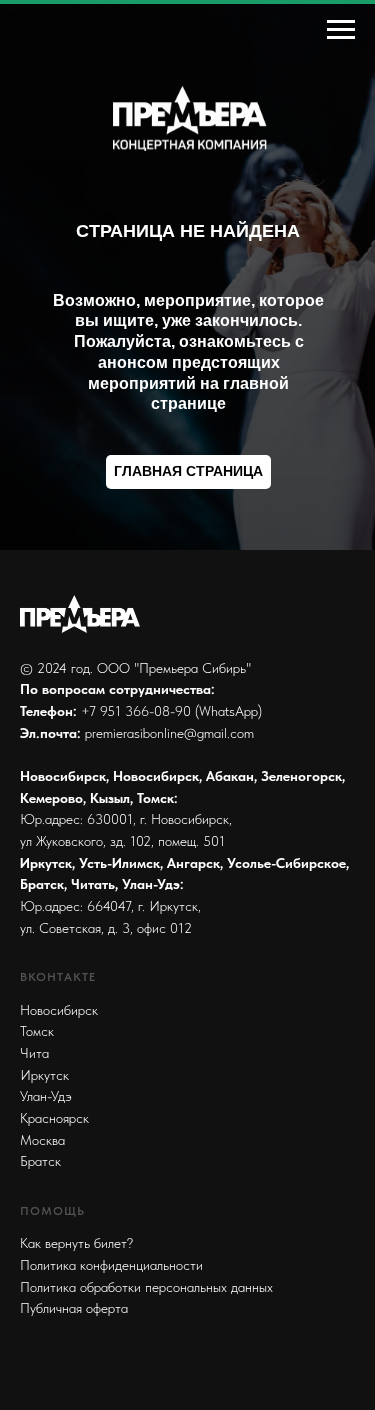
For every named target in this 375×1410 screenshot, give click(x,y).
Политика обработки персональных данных (146, 1287)
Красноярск (54, 1118)
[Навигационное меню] (341, 30)
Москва (42, 1140)
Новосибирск (59, 1010)
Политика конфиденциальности (111, 1265)
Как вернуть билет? (76, 1243)
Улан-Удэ (46, 1096)
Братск (40, 1161)
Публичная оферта (74, 1308)
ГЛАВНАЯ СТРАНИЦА (188, 471)
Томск (37, 1031)
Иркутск (44, 1075)
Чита (34, 1053)
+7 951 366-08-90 (136, 711)
